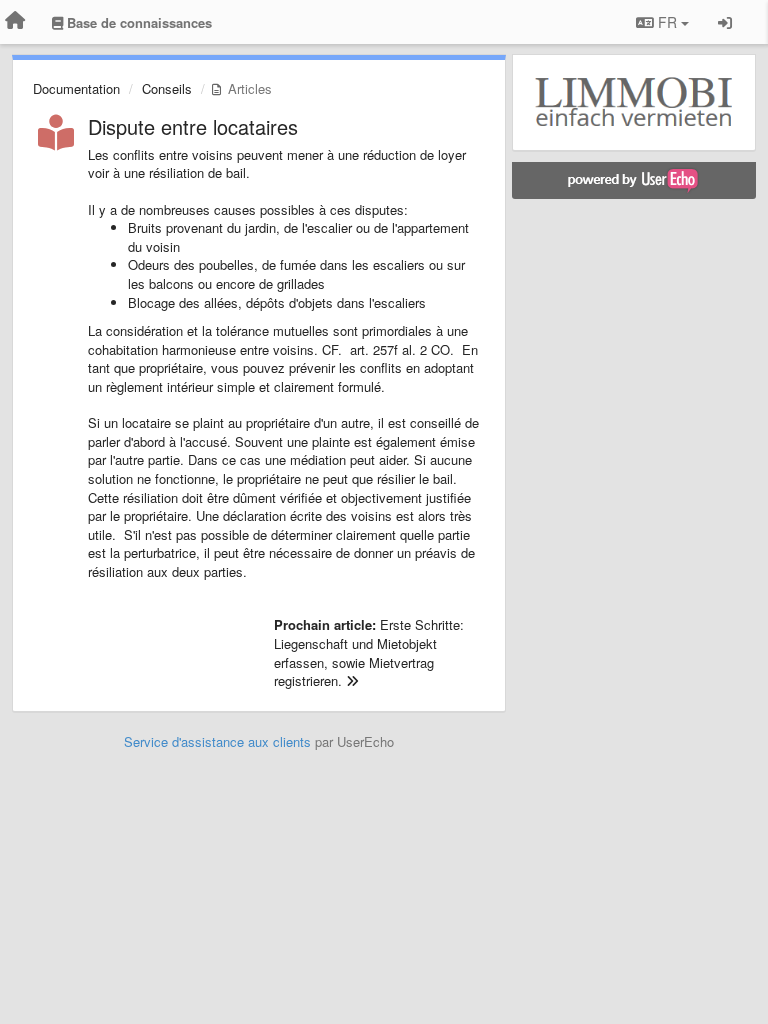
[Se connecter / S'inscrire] (725, 22)
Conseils (167, 88)
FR (667, 22)
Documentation (76, 88)
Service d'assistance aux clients (217, 741)
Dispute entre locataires (193, 126)
